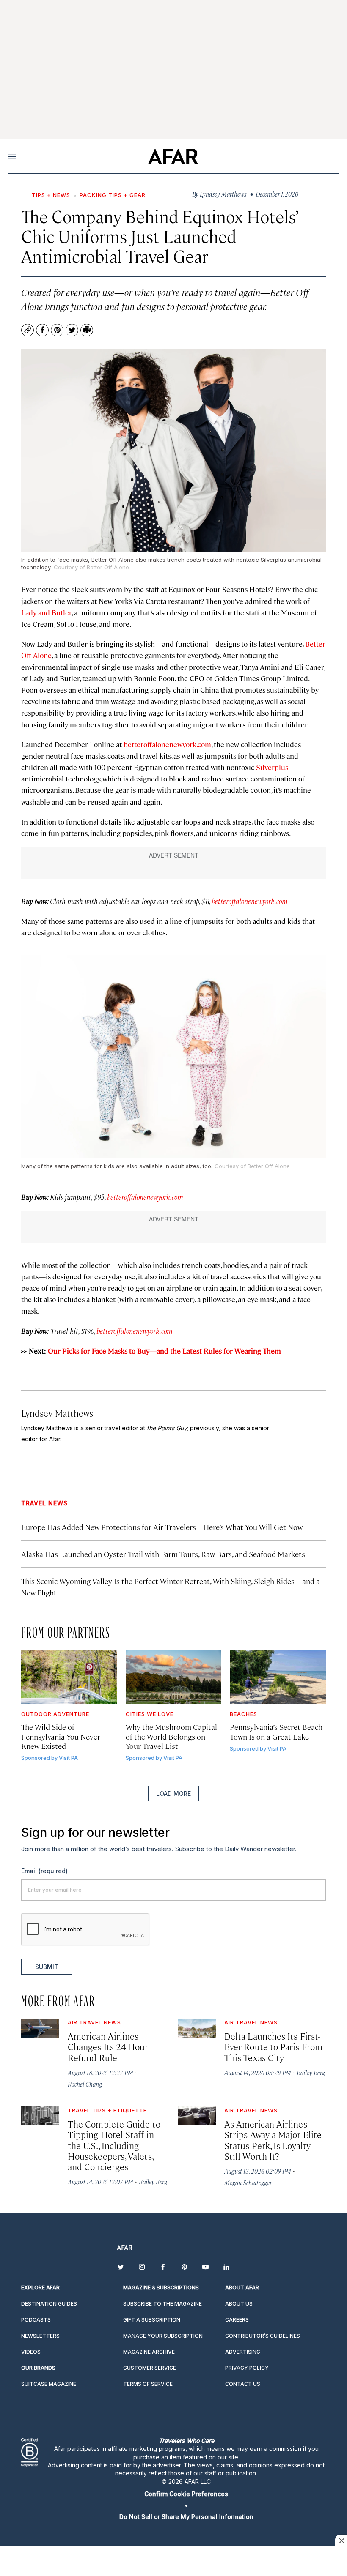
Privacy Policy (247, 2368)
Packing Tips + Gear (113, 195)
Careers (237, 2320)
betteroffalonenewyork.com (167, 744)
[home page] (173, 156)
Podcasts (36, 2320)
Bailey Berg (311, 2072)
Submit (47, 1967)
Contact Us (243, 2384)
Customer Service (150, 2368)
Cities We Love (150, 1714)
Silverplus (272, 767)
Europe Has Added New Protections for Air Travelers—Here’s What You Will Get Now (162, 1527)
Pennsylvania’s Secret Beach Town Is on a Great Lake (276, 1731)
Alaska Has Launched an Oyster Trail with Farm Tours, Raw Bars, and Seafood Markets (163, 1554)
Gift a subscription (152, 2320)
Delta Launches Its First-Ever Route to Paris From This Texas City (273, 2046)
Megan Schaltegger (248, 2182)
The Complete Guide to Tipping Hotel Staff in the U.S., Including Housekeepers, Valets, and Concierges (114, 2145)
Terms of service (148, 2384)
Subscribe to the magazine (162, 2304)
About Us (239, 2304)
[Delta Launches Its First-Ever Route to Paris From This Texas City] (197, 2028)
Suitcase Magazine (49, 2384)
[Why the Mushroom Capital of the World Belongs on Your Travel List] (174, 1677)
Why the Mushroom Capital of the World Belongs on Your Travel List (171, 1736)
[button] (186, 2494)
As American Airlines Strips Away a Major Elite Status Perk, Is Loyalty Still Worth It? (273, 2140)
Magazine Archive (149, 2352)
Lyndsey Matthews (57, 1413)
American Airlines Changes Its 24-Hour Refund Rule (108, 2046)
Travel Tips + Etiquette (107, 2110)
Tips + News (51, 195)
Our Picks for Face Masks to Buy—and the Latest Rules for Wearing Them (164, 1351)
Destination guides (49, 2304)
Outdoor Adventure (55, 1714)
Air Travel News (94, 2022)
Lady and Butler (46, 612)
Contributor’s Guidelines (263, 2336)
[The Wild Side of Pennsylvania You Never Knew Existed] (69, 1677)
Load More (173, 1793)
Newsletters (40, 2336)
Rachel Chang (85, 2084)
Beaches (244, 1714)
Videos (31, 2352)
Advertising (243, 2352)
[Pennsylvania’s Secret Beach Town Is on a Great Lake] (278, 1677)
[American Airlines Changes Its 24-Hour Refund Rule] (40, 2028)
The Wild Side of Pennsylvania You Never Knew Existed (61, 1736)
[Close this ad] (341, 2540)
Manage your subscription (163, 2336)
